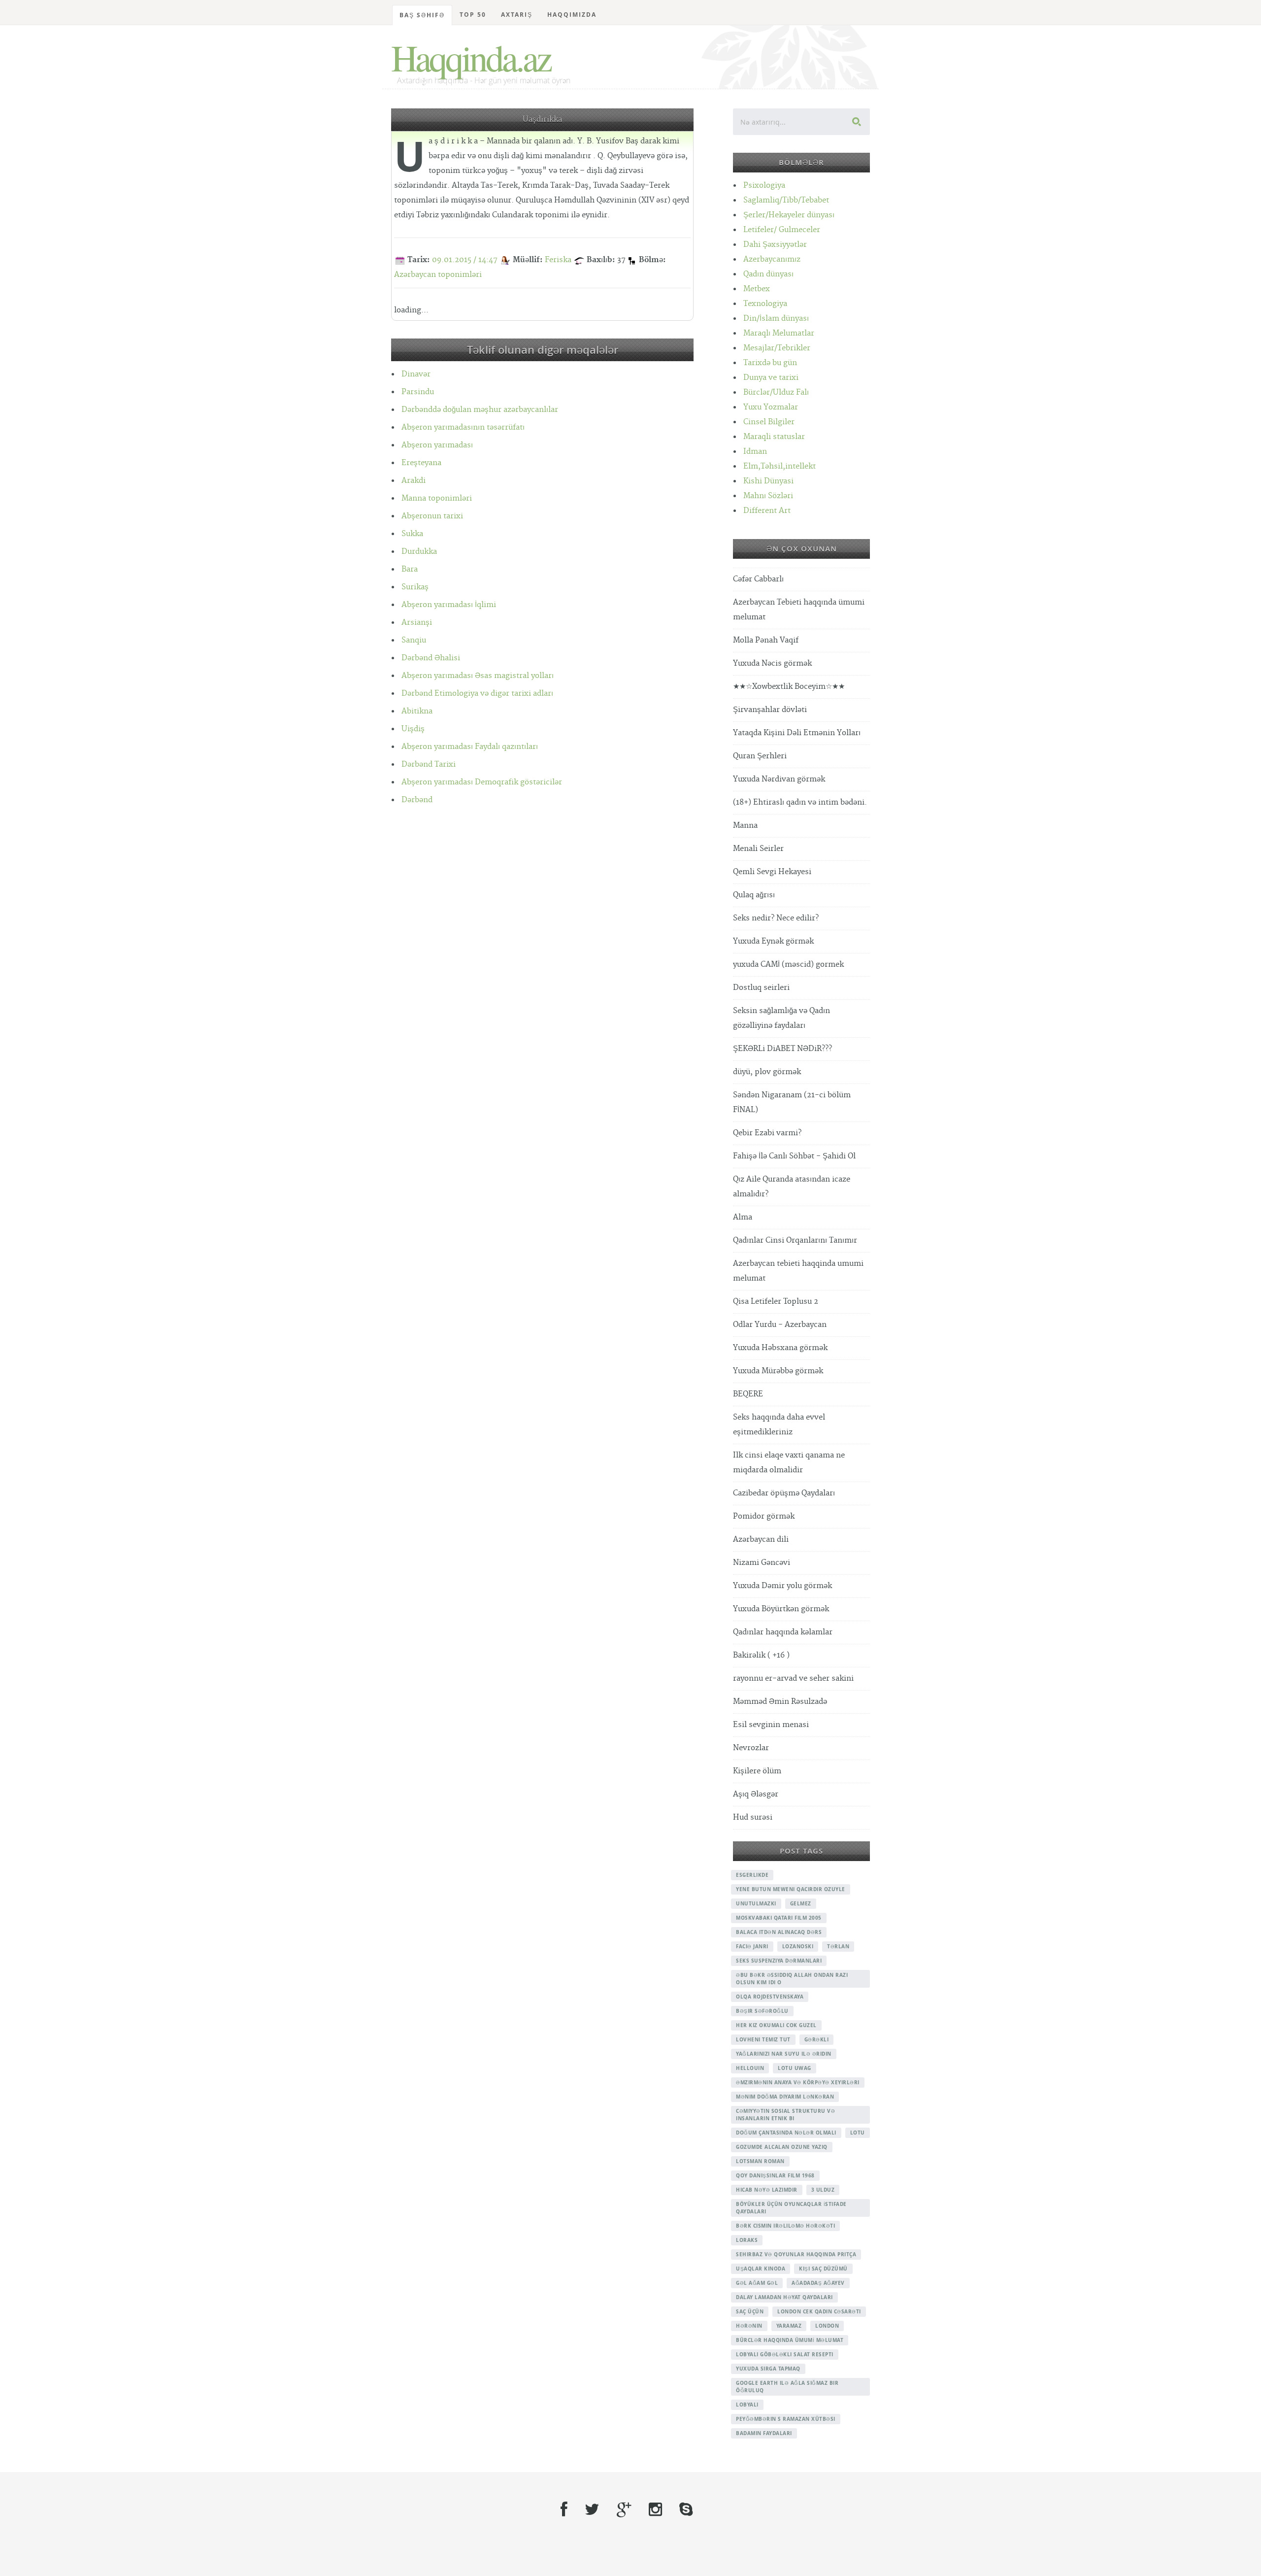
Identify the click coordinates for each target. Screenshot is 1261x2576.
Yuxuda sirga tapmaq (768, 2369)
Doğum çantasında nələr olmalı (786, 2133)
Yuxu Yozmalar (771, 407)
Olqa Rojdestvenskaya (770, 1997)
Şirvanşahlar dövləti (770, 710)
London (827, 2326)
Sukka (412, 534)
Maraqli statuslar (774, 437)
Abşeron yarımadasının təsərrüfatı (463, 427)
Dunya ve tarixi (771, 378)
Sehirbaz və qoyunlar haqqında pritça (796, 2254)
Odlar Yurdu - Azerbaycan (780, 1325)
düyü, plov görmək (767, 1072)
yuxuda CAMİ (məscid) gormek (788, 965)
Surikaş (415, 587)
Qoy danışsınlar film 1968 (775, 2175)
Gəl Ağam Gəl (757, 2283)
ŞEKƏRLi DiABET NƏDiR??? (782, 1049)
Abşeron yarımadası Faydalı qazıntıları (470, 747)
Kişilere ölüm (757, 1771)
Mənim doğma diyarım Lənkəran (785, 2097)
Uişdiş (413, 729)
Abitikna (417, 711)
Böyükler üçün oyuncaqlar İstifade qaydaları (791, 2208)
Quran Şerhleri (760, 756)
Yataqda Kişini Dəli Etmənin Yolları (797, 733)
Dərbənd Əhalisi (431, 658)
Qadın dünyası (768, 274)
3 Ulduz (823, 2190)
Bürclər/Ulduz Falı (776, 392)
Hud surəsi (753, 1817)
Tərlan (838, 1946)
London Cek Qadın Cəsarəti (819, 2311)
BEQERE (748, 1394)
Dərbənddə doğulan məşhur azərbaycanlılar (480, 410)
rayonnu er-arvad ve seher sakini (793, 1678)
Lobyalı (747, 2405)
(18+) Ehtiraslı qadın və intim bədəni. (800, 802)
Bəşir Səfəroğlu (762, 2011)
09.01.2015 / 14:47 (465, 260)
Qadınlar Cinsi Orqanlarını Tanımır (795, 1240)
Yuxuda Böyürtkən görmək (781, 1609)
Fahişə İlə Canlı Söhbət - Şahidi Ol (794, 1156)
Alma (743, 1217)
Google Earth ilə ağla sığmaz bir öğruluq (787, 2387)
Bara (410, 569)
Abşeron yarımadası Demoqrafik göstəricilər (482, 782)
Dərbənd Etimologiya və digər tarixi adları (477, 694)
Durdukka (419, 552)
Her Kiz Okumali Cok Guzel (776, 2025)
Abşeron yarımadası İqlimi (449, 605)
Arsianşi (417, 623)
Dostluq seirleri (761, 988)
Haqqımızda (572, 15)
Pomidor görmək (764, 1516)
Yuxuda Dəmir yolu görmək (782, 1586)
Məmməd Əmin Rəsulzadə (780, 1702)
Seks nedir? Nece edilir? (776, 918)
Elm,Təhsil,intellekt (780, 466)
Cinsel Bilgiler (769, 422)
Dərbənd (417, 800)
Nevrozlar (751, 1748)
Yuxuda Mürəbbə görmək (778, 1371)
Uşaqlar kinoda (761, 2269)
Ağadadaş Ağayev (818, 2283)
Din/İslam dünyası (776, 319)
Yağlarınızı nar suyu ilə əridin (784, 2054)
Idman (755, 452)
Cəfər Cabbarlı (758, 579)
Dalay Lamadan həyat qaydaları (784, 2297)
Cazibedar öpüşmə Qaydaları (784, 1493)
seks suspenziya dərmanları (779, 1961)
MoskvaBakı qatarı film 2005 (779, 1918)
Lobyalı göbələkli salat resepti (785, 2354)
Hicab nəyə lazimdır (767, 2190)
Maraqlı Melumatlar (779, 333)
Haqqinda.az (471, 57)
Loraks (747, 2240)
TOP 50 (473, 15)
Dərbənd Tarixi (429, 764)
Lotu (858, 2133)
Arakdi (414, 481)
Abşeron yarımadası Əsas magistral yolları (478, 676)
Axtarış (517, 15)
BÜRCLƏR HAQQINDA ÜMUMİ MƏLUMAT (790, 2340)
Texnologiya (765, 304)
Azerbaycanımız (772, 259)
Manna (745, 826)
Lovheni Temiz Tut (763, 2039)
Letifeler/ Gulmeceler (782, 230)
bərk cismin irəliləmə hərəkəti (785, 2226)
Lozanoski (798, 1946)
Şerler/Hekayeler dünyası (789, 215)
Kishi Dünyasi (768, 481)
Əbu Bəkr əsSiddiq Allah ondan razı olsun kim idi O (792, 1979)
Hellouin (750, 2068)
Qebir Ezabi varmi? (767, 1133)
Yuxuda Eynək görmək (773, 941)
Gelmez (801, 1903)
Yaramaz (789, 2326)
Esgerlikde (752, 1875)
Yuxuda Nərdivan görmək (779, 779)
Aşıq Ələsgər (756, 1794)
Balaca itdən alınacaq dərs (779, 1932)
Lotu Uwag (795, 2068)
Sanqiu (414, 640)
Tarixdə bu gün (770, 363)
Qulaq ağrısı (754, 895)
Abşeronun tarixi (432, 516)
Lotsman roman (760, 2161)
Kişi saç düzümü (823, 2269)
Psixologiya (764, 186)
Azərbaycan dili (761, 1540)
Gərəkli (817, 2039)
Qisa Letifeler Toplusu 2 (776, 1302)
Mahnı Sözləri (768, 496)
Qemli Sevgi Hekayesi (772, 872)
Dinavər (416, 374)
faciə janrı (752, 1946)
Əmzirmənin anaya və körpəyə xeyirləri (798, 2082)
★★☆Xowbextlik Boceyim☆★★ (789, 687)
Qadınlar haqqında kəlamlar (783, 1632)
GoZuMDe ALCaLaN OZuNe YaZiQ (782, 2147)
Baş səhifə (422, 15)
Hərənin (749, 2326)
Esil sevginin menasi (771, 1725)
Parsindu (418, 392)
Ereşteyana (421, 463)
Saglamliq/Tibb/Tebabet (786, 200)
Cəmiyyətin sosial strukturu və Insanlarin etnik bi (785, 2115)
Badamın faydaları (764, 2433)
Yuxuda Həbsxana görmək (780, 1348)
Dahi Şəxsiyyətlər (775, 245)
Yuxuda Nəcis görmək (772, 663)
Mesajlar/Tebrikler (777, 348)
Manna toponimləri (437, 498)
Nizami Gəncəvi (762, 1563)
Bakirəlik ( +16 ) (761, 1655)
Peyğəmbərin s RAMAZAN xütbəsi (786, 2419)
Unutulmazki (756, 1903)
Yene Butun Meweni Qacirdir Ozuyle (791, 1889)
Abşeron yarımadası (437, 445)
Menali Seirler (758, 849)
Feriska (558, 260)
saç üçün (750, 2311)
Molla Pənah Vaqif (766, 640)
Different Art (767, 511)
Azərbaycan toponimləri (438, 275)
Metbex (757, 289)
